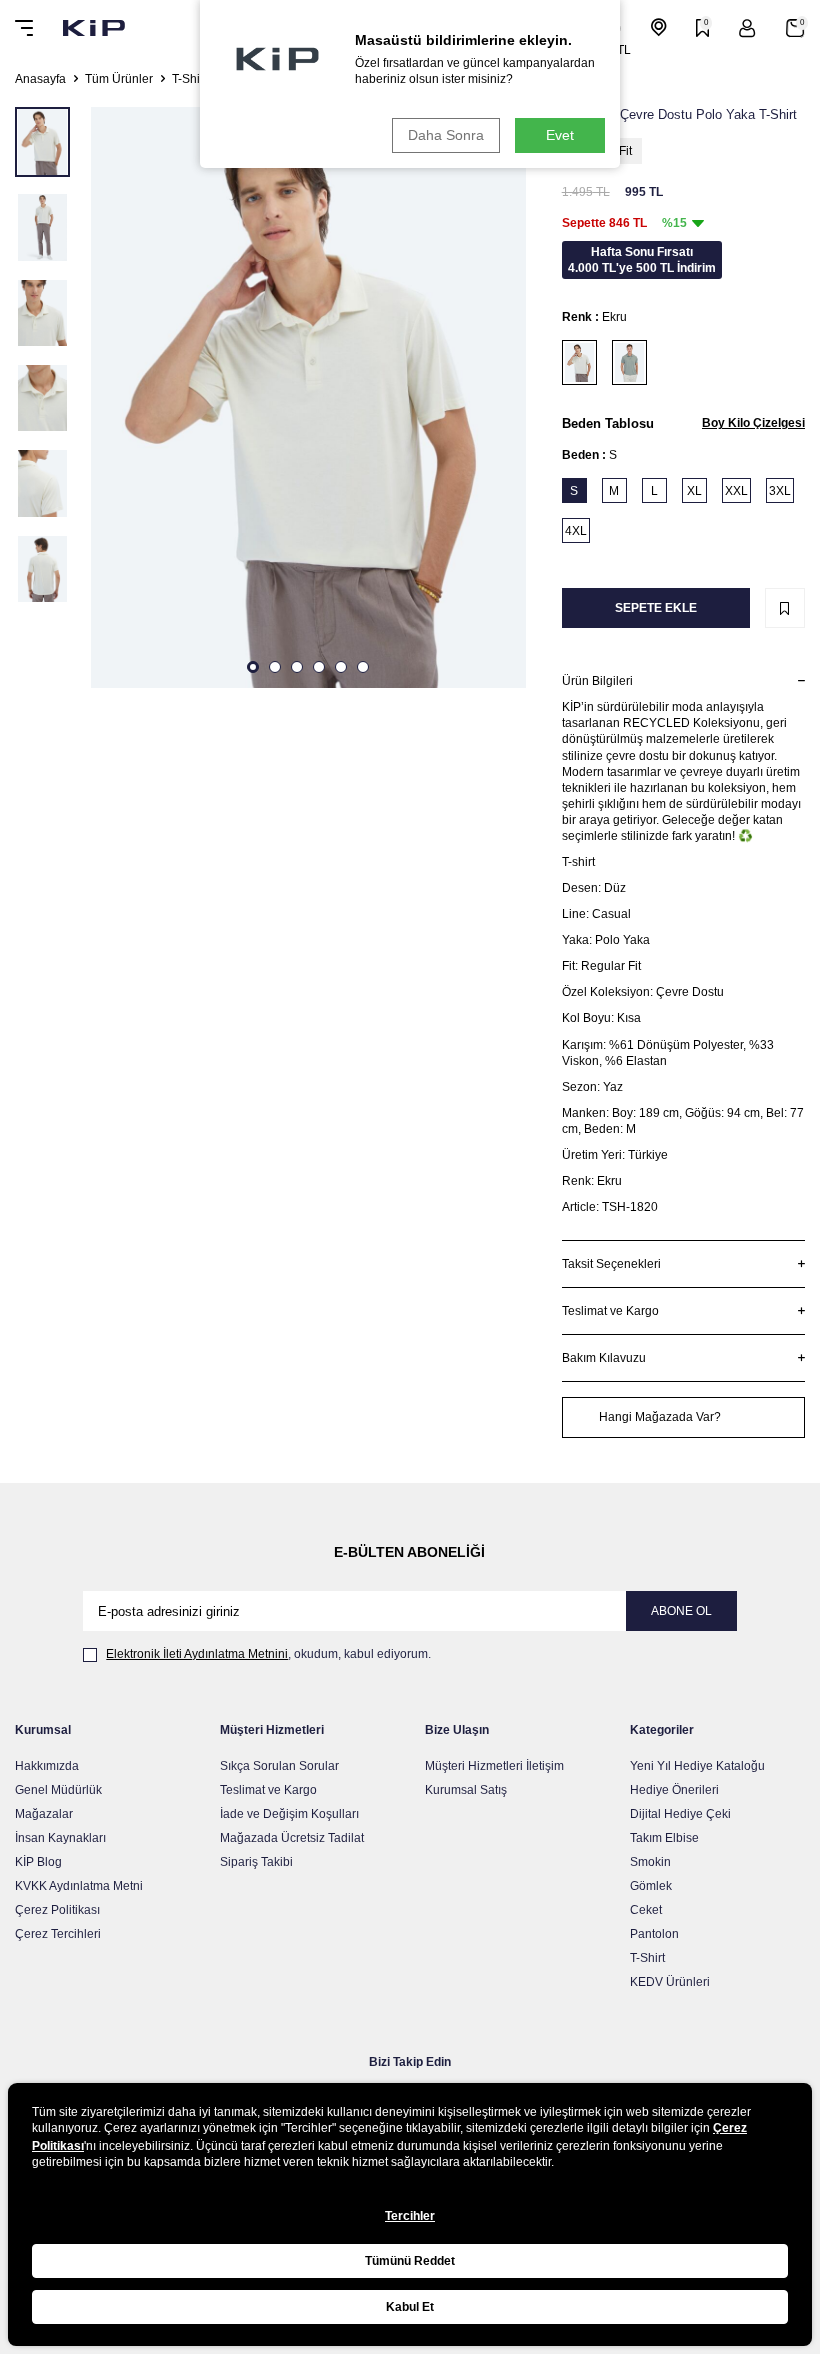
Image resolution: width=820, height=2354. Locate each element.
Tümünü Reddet (410, 2261)
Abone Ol (681, 1611)
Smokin (650, 1862)
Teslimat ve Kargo (268, 1790)
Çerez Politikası (57, 1910)
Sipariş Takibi (256, 1862)
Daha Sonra (446, 135)
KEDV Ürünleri (670, 1982)
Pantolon (654, 1934)
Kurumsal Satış (466, 1790)
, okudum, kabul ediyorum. (268, 1654)
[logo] (94, 28)
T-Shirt (189, 79)
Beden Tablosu (608, 423)
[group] (308, 397)
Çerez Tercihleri (58, 1934)
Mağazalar (44, 1814)
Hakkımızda (47, 1766)
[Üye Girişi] (747, 28)
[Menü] (24, 28)
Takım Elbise (664, 1838)
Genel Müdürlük (58, 1790)
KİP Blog (38, 1862)
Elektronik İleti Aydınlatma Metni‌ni (197, 1654)
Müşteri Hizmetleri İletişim (494, 1766)
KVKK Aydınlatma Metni (79, 1886)
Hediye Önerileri (674, 1790)
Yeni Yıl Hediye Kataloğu (697, 1766)
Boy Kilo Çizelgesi (753, 423)
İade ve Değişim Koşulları (289, 1814)
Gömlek (651, 1886)
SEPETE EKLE (656, 608)
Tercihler (410, 2216)
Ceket (646, 1910)
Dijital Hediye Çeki (680, 1814)
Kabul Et (410, 2307)
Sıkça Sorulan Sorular (279, 1766)
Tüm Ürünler (119, 79)
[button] (253, 667)
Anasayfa (40, 79)
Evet (560, 135)
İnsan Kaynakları (60, 1838)
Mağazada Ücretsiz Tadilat (292, 1838)
